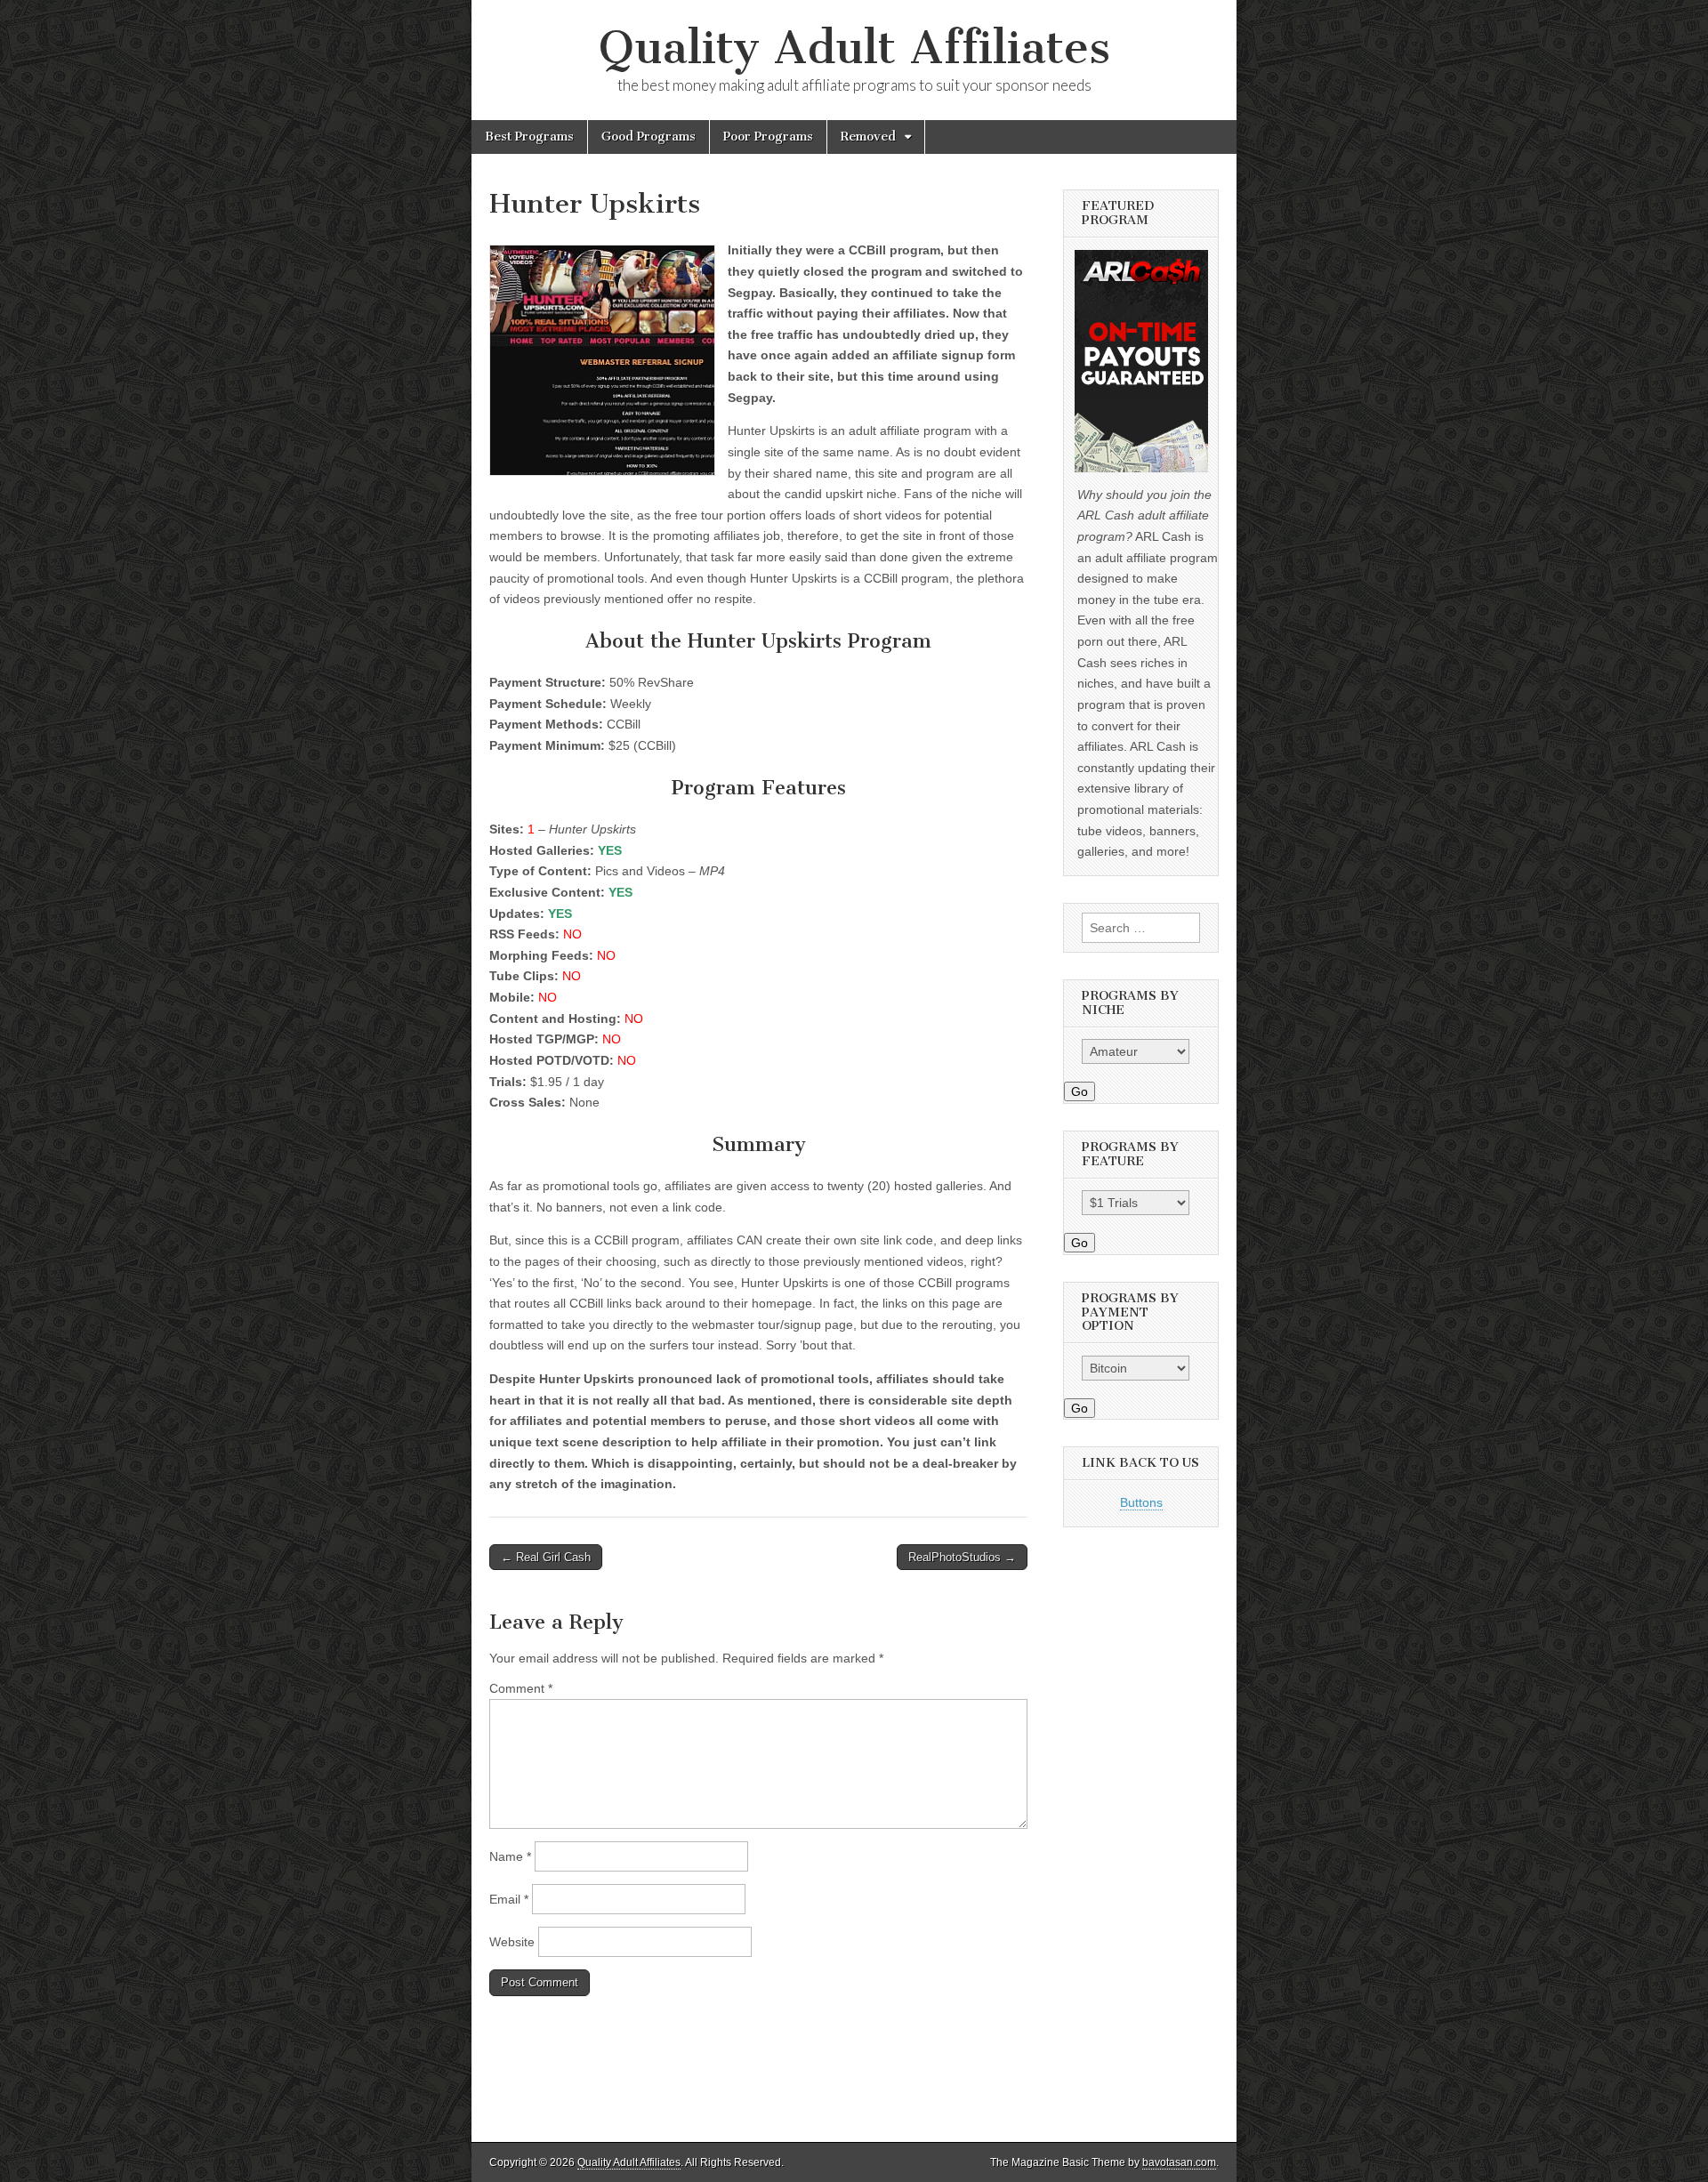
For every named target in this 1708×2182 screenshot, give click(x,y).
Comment (521, 1688)
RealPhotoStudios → (962, 1557)
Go (1080, 1091)
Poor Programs (768, 137)
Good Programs (649, 137)
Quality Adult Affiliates (854, 48)
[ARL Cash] (1141, 361)
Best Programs (529, 137)
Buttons (1141, 1502)
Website (512, 1942)
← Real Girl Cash (546, 1557)
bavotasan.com (1179, 2162)
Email (509, 1899)
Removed (868, 137)
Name (510, 1856)
